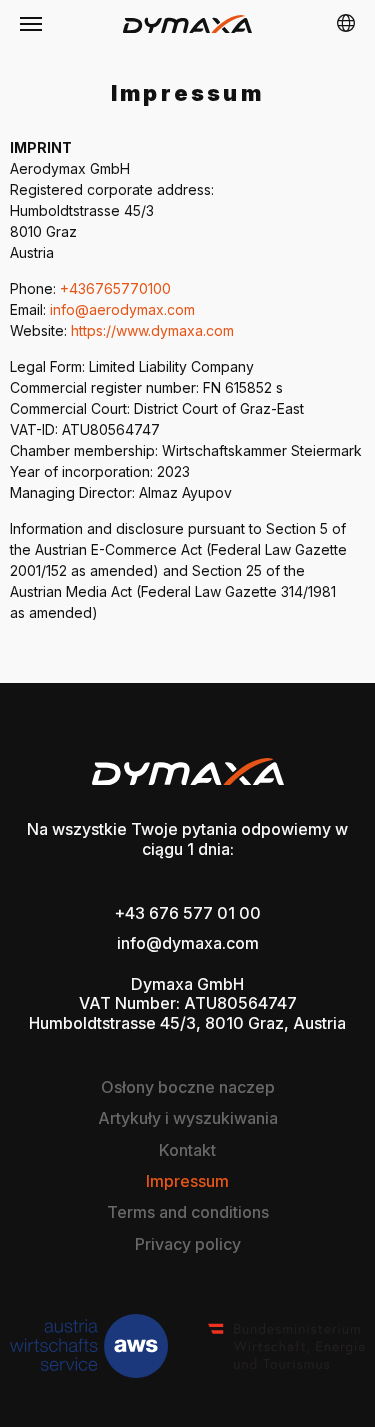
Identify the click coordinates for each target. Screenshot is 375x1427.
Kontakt (187, 1150)
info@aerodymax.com (122, 309)
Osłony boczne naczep (188, 1087)
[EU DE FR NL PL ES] (346, 24)
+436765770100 (115, 288)
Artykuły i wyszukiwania (188, 1118)
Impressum (187, 1181)
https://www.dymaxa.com (152, 330)
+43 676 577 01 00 (187, 913)
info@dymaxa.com (188, 943)
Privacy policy (188, 1244)
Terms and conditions (188, 1212)
